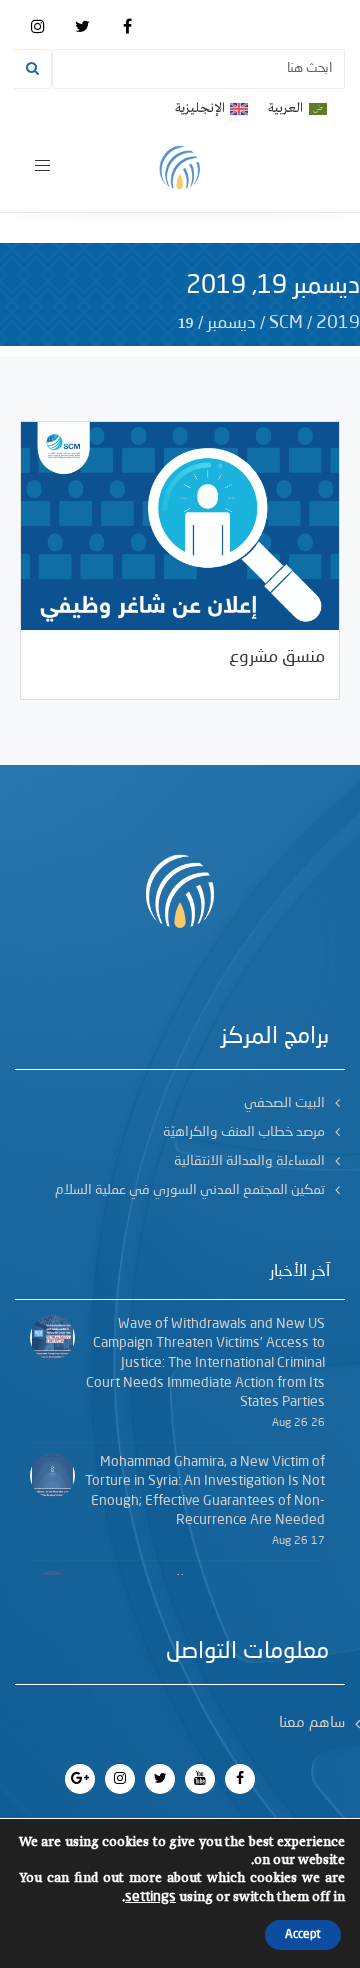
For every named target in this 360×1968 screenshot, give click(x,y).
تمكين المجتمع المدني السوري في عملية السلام (190, 1190)
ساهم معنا (312, 1723)
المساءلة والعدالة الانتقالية (249, 1161)
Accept (303, 1935)
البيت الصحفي (284, 1103)
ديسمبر (231, 323)
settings (150, 1897)
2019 (338, 323)
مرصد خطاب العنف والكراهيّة (244, 1132)
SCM (286, 323)
